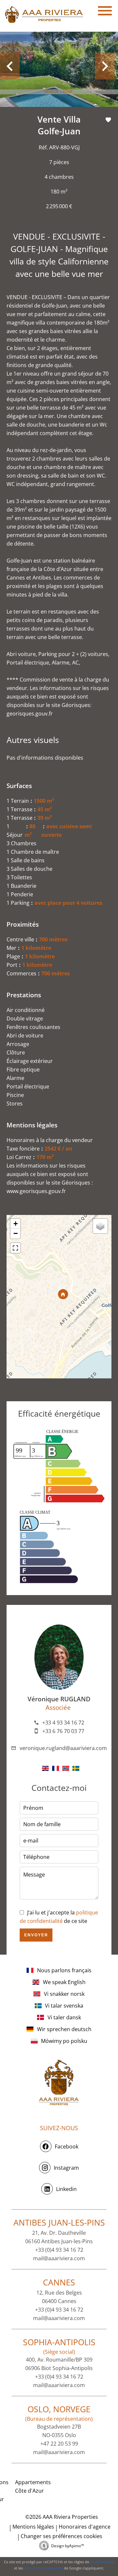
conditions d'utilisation (43, 2568)
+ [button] (16, 1224)
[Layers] (100, 1226)
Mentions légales (33, 2527)
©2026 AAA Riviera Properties (61, 2517)
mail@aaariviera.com (59, 2258)
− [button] (16, 1233)
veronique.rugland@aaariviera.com (63, 1748)
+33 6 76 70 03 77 (63, 1731)
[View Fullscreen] (15, 1248)
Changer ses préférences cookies (61, 2536)
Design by (68, 2546)
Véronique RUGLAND (59, 1699)
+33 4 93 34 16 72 (63, 1723)
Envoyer (36, 1935)
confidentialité (102, 2562)
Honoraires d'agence (85, 2527)
